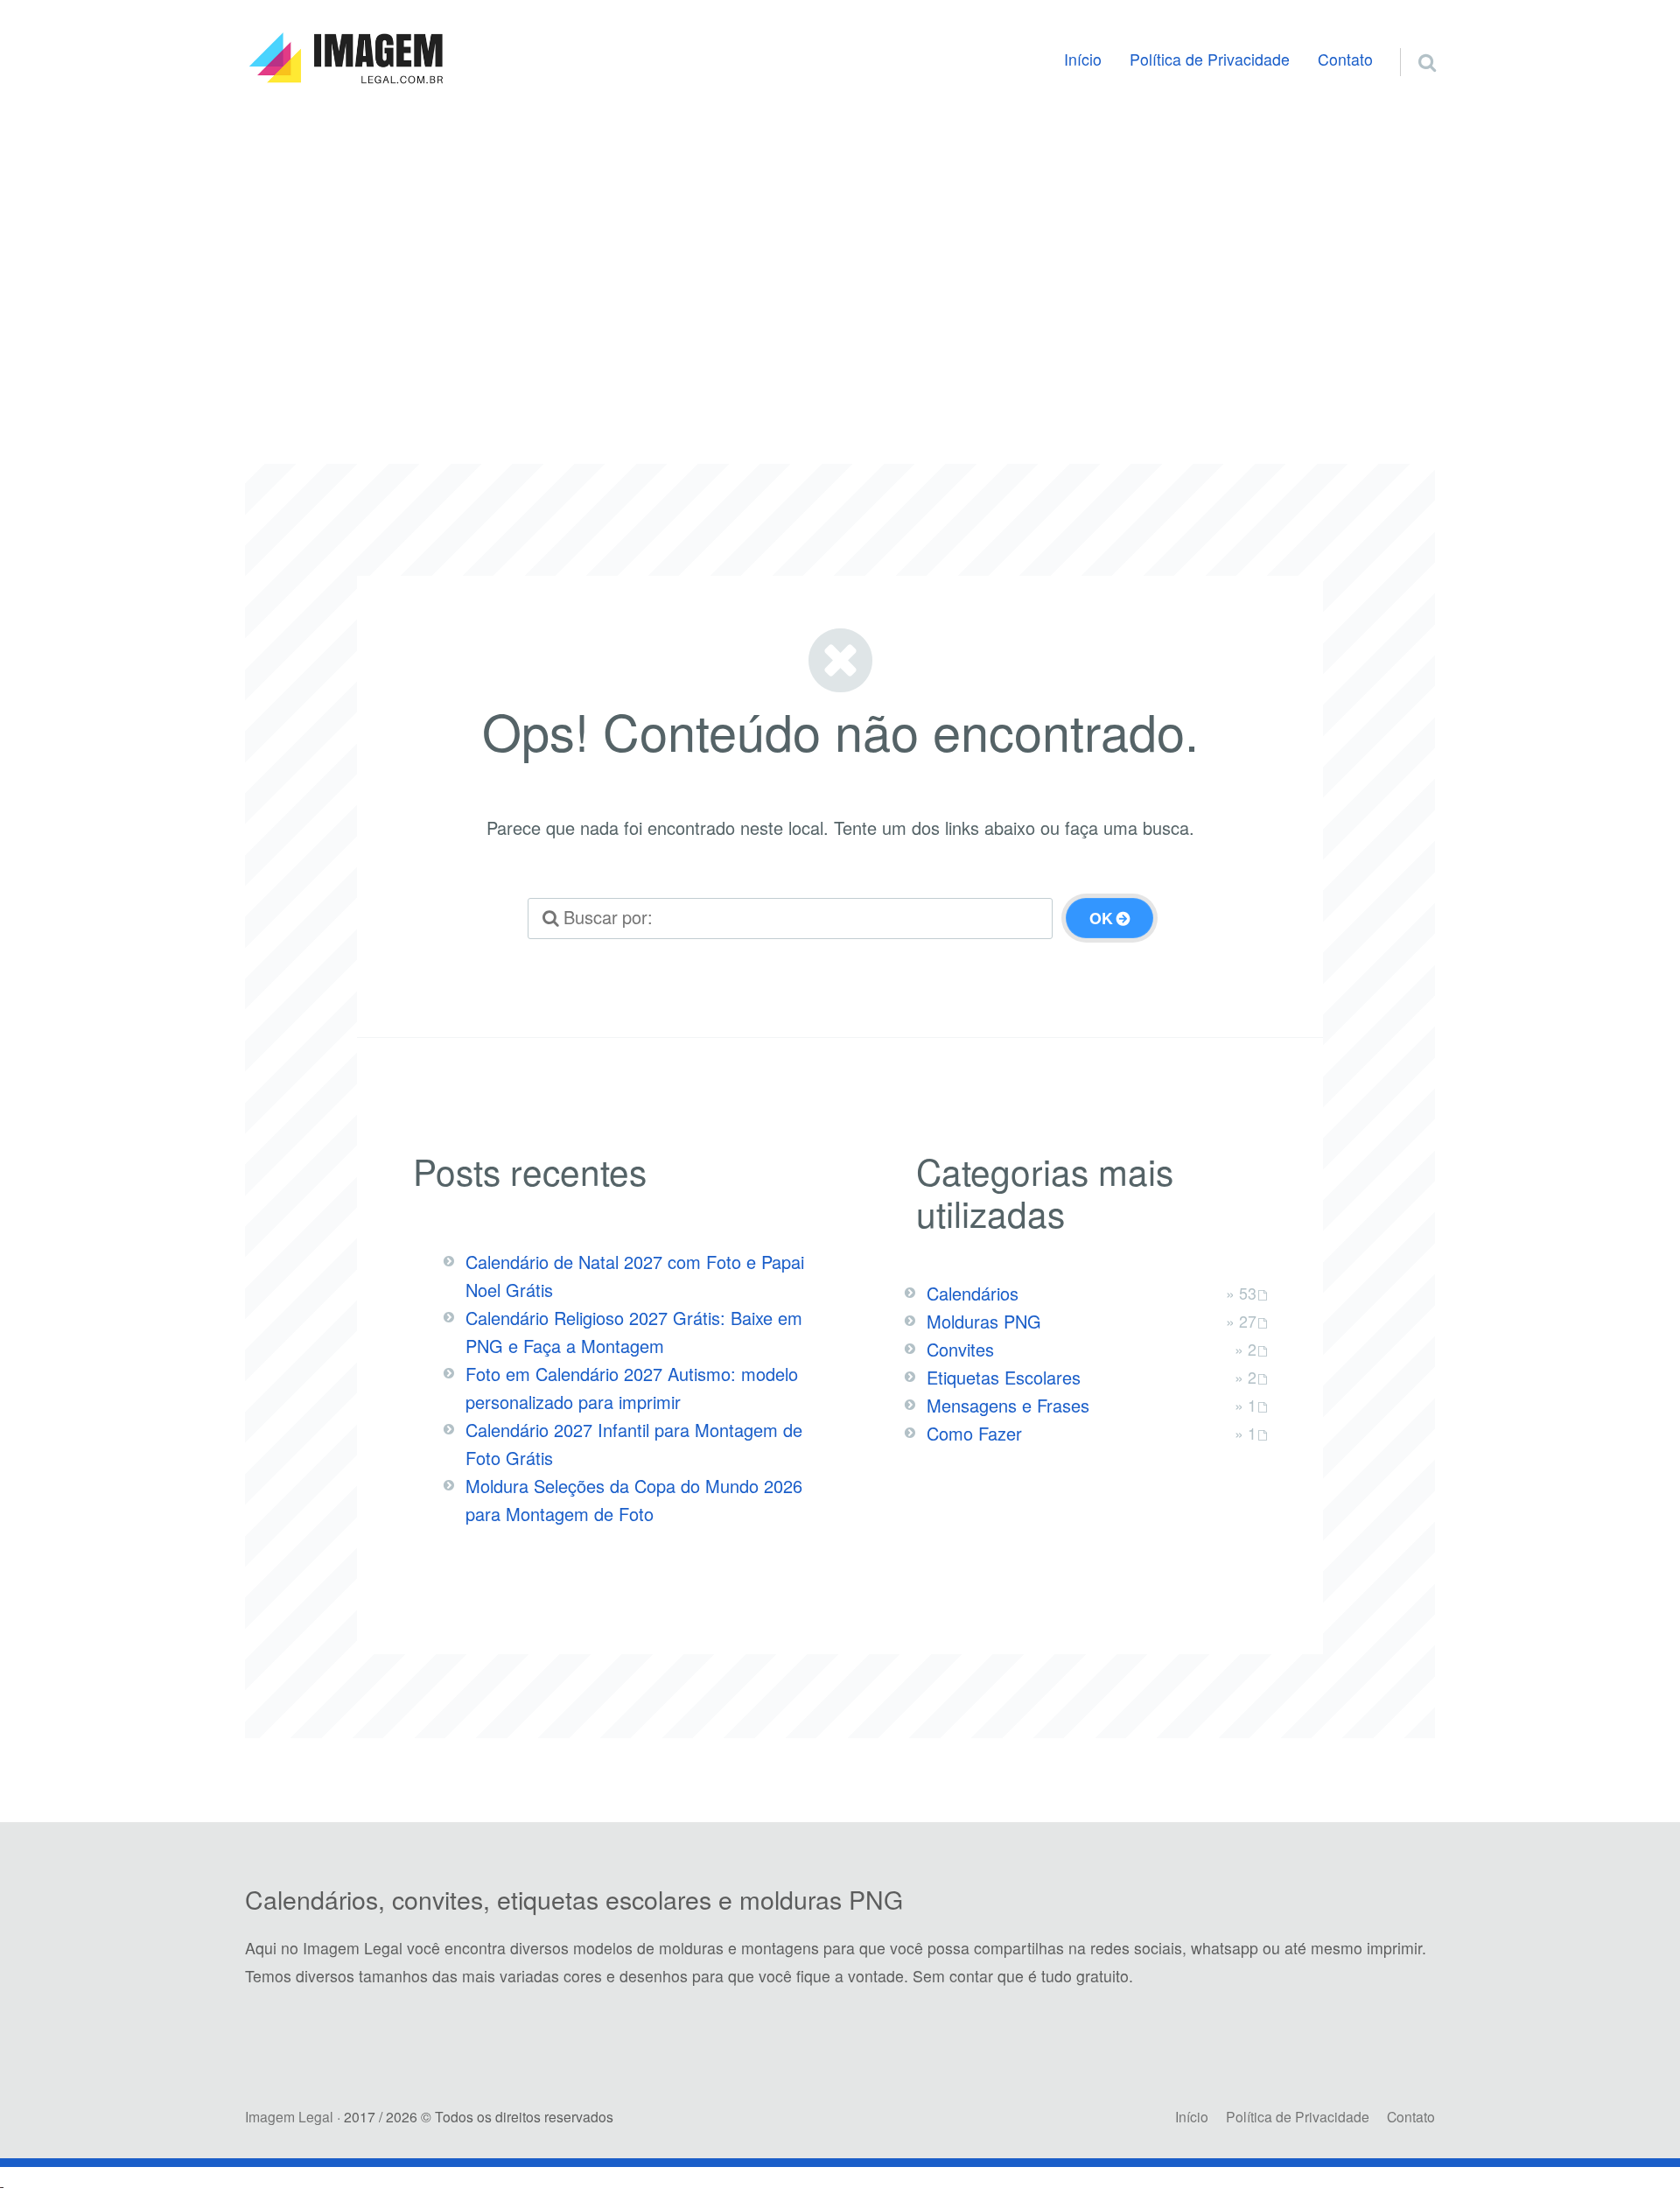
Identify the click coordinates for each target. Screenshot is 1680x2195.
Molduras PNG (984, 1321)
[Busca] (1411, 41)
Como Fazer (974, 1433)
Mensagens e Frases (1008, 1405)
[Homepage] (346, 59)
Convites (960, 1349)
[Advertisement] (840, 257)
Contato (1345, 59)
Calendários (973, 1293)
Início (1083, 59)
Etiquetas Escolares (1004, 1377)
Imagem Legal (289, 2116)
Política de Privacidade (1210, 59)
